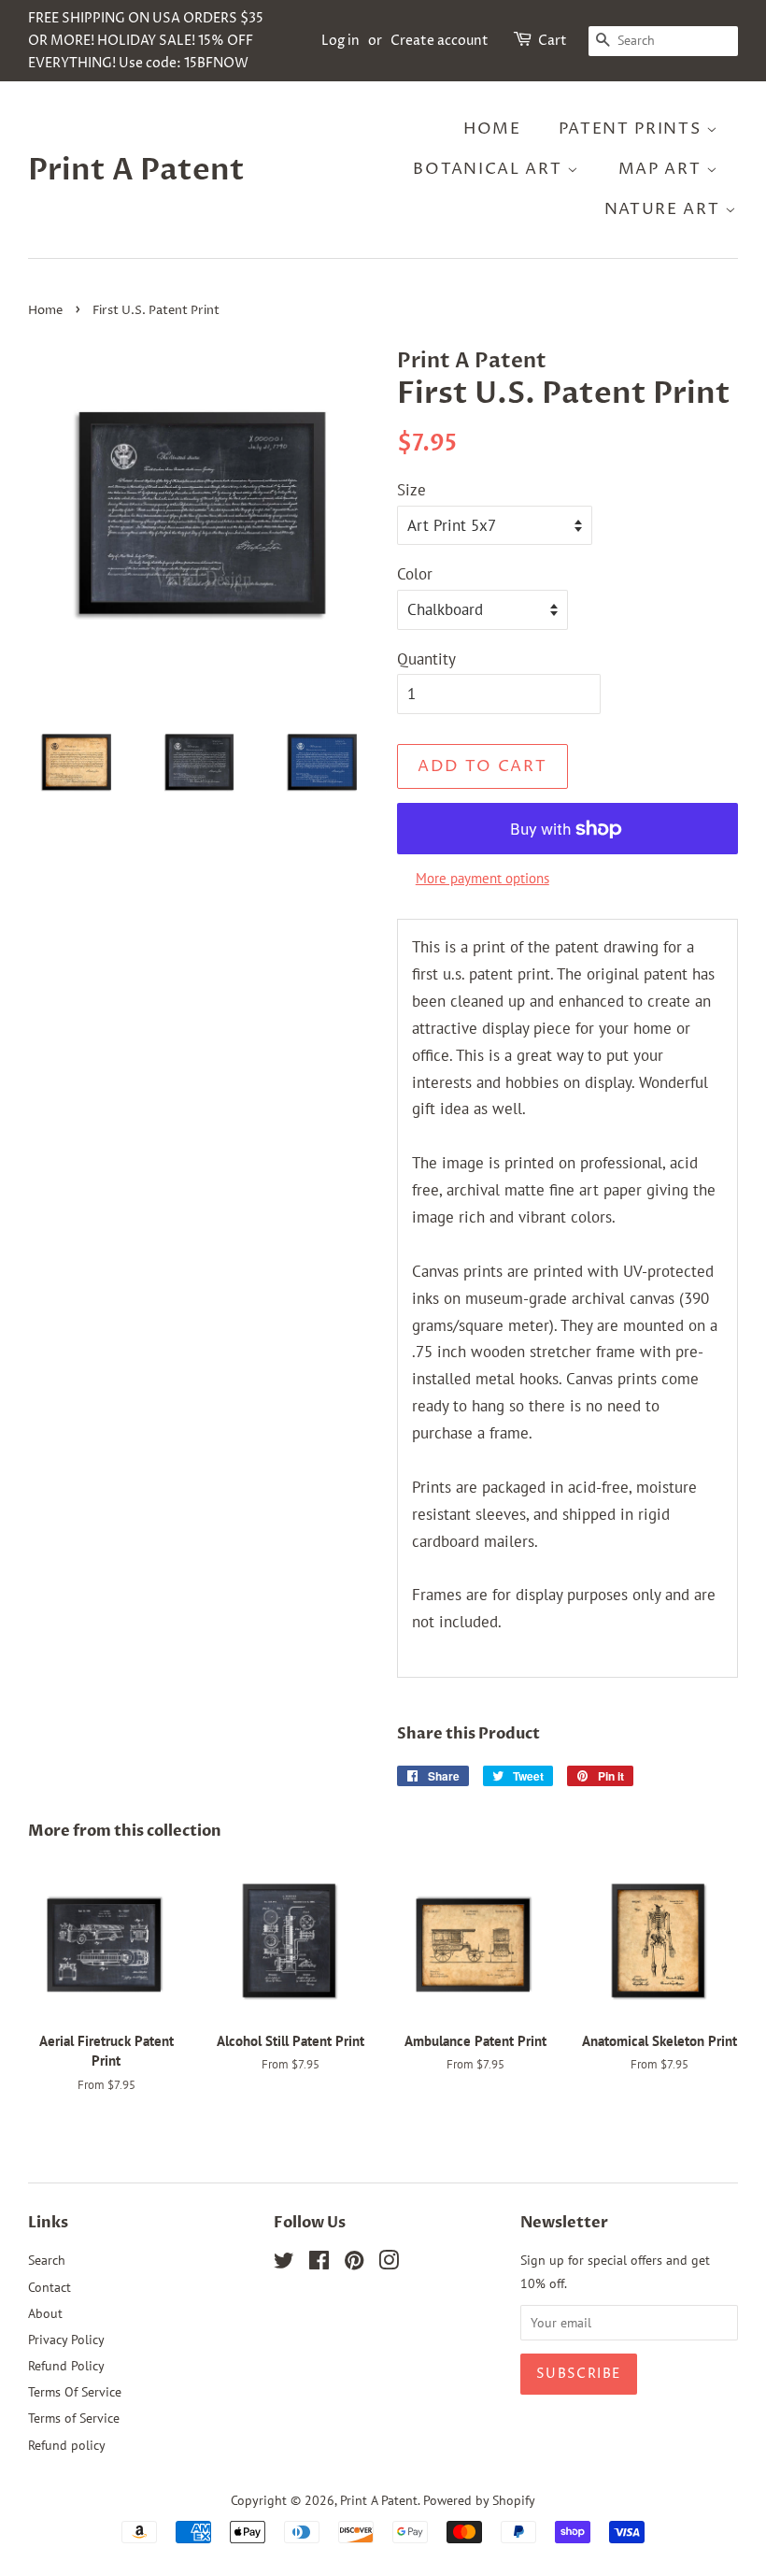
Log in (340, 41)
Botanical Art (490, 169)
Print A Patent (136, 170)
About (45, 2313)
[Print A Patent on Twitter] (284, 2263)
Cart (553, 41)
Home (492, 129)
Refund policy (67, 2445)
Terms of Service (74, 2418)
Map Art (663, 169)
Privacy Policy (66, 2339)
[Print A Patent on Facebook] (319, 2263)
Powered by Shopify (479, 2500)
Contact (50, 2287)
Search (47, 2260)
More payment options (482, 878)
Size (411, 490)
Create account (440, 41)
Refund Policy (66, 2365)
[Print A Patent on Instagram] (389, 2263)
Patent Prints (632, 129)
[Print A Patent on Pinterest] (354, 2263)
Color (415, 574)
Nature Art (665, 209)
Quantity (426, 659)
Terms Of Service (75, 2391)
